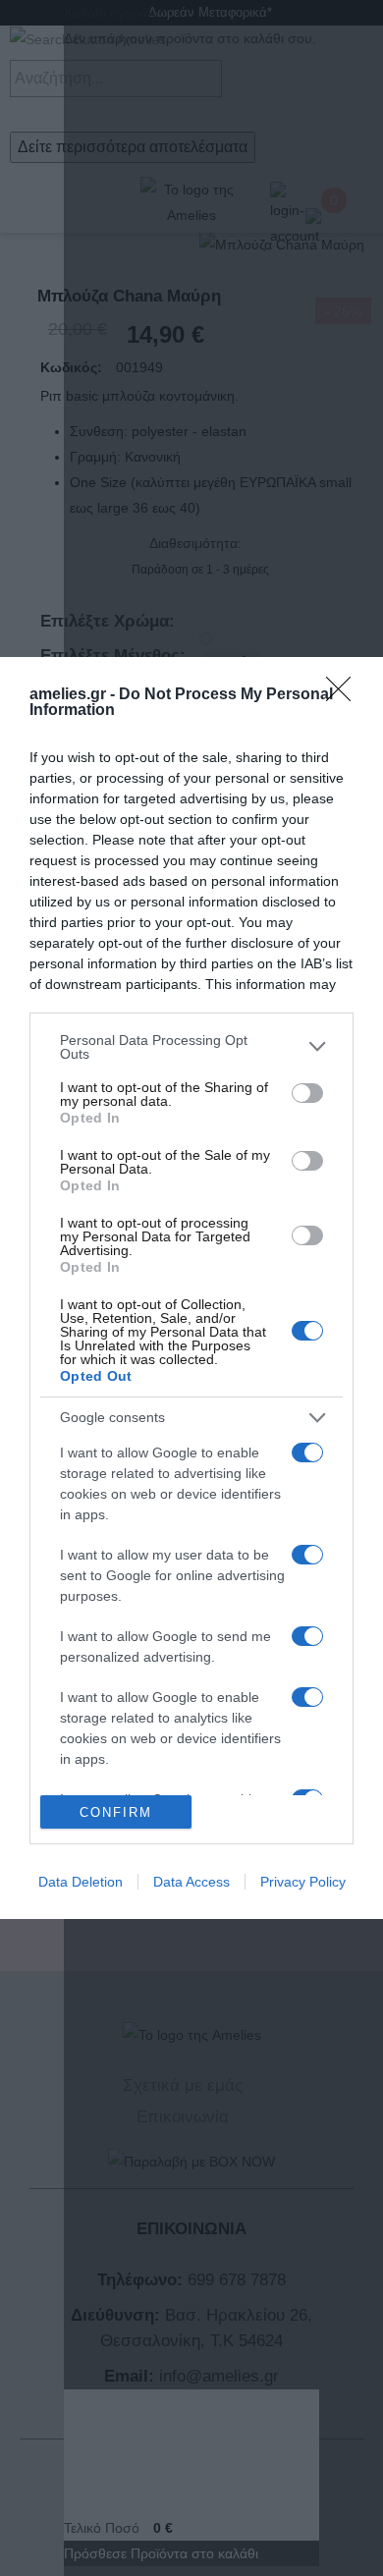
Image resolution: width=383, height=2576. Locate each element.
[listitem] (191, 1047)
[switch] (307, 1093)
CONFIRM (116, 1812)
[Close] (345, 695)
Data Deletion (81, 1882)
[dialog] (191, 1288)
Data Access (191, 1882)
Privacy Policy (303, 1882)
